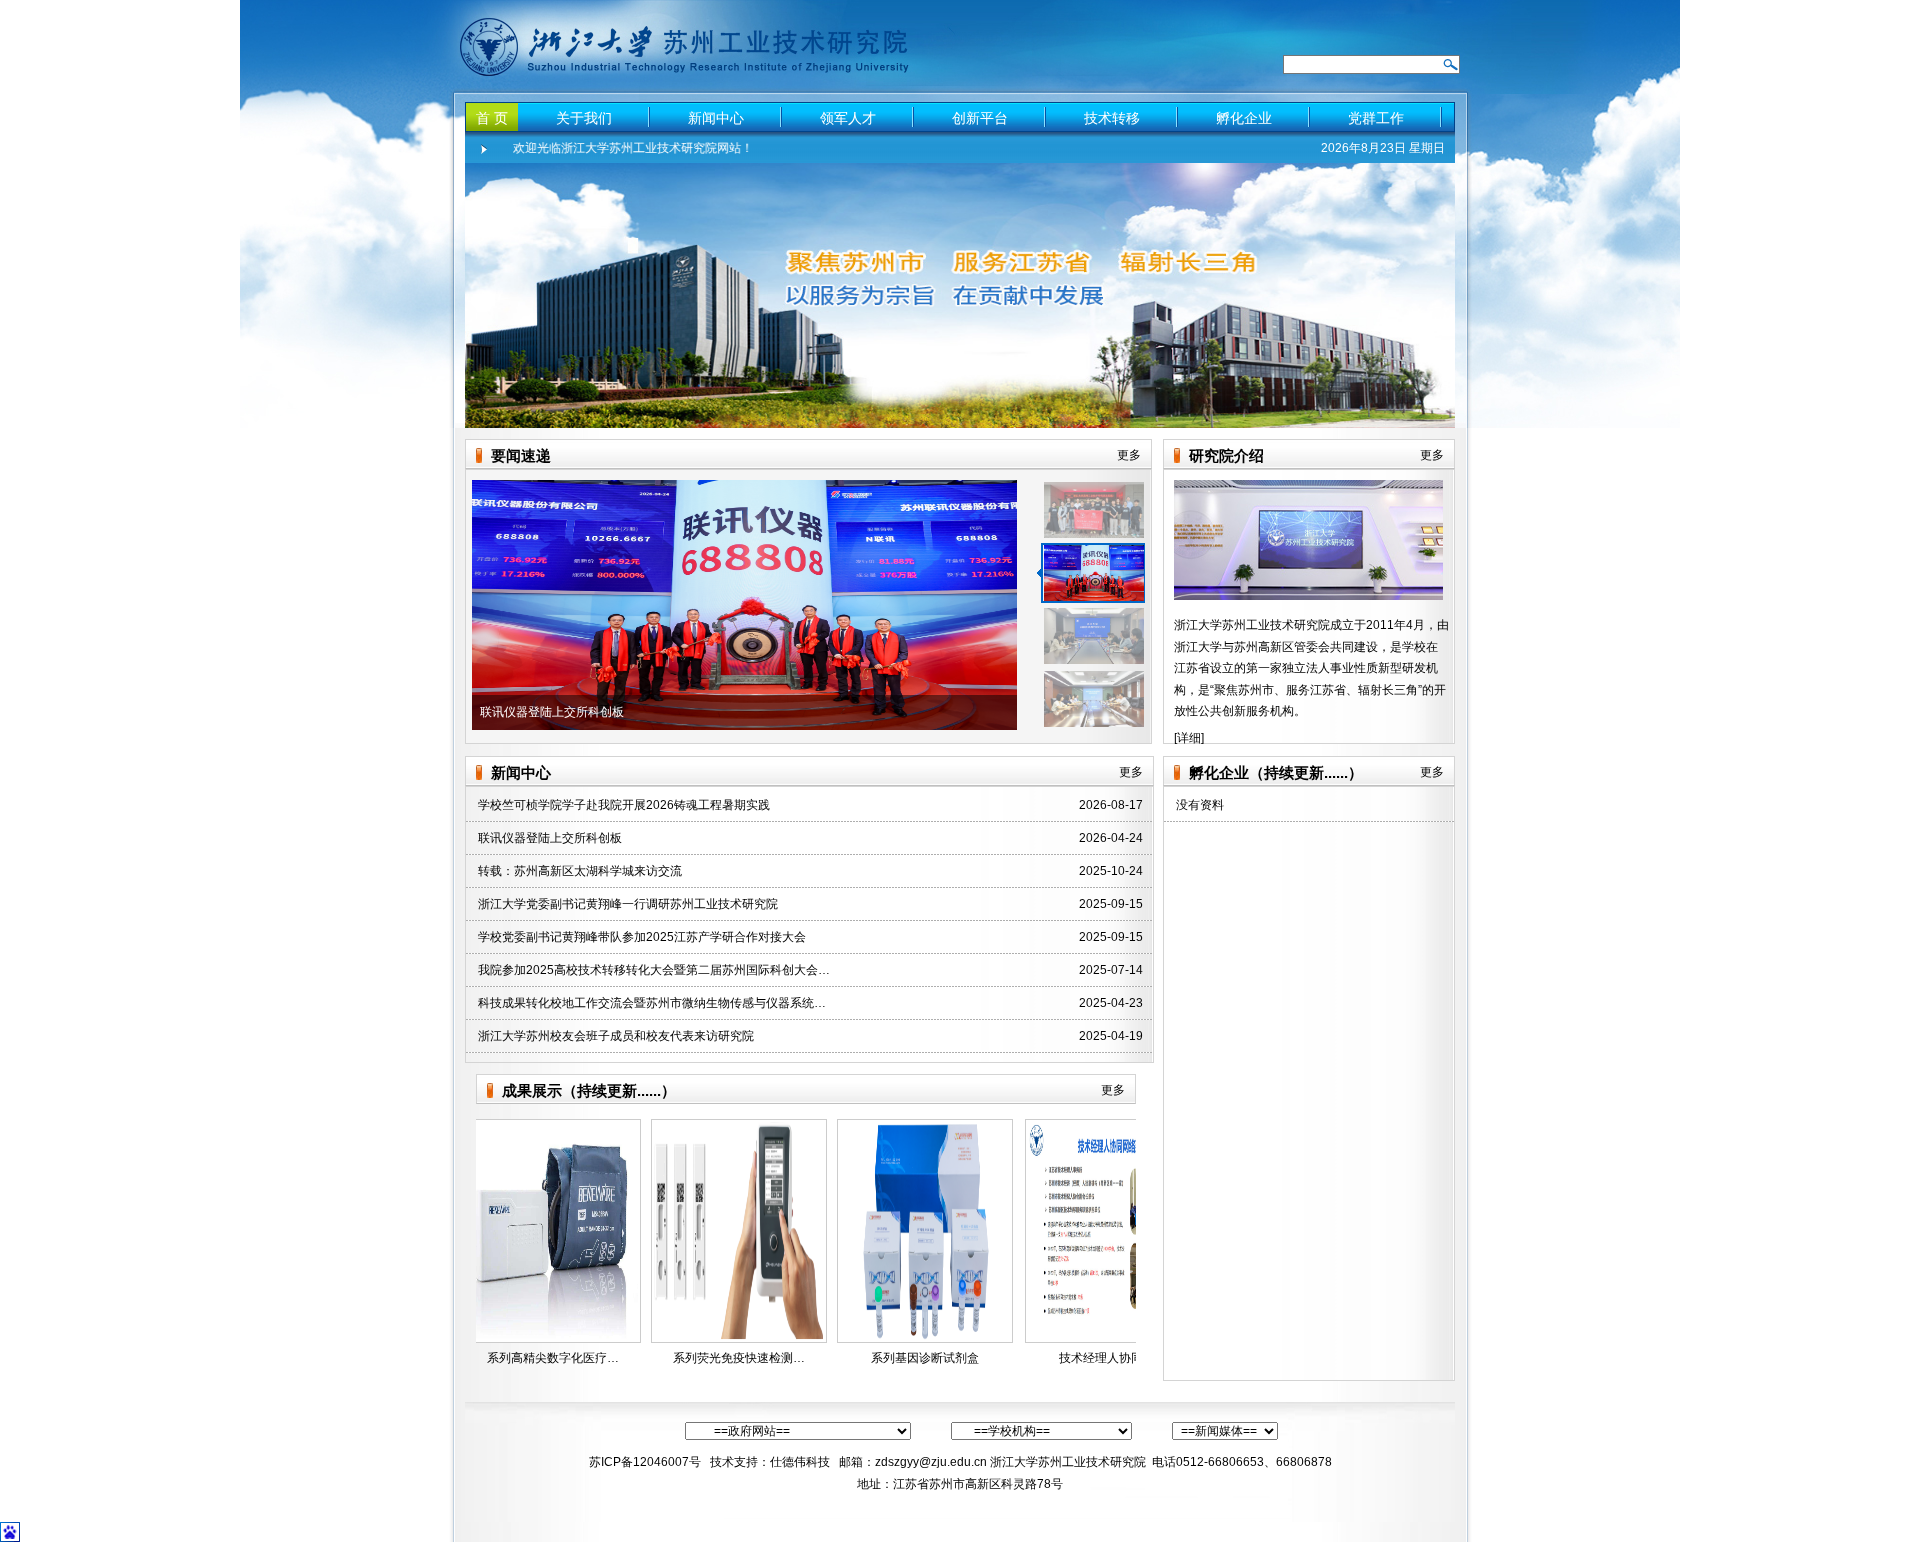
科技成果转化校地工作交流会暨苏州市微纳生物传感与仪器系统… (652, 1003)
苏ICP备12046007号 (645, 1462)
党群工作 (1376, 118)
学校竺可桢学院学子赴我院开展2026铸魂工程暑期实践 (624, 805)
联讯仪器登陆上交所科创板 (550, 838)
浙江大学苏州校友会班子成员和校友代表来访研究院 (616, 1036)
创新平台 (980, 118)
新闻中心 (716, 118)
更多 (1129, 455)
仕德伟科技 (801, 1462)
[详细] (1189, 738)
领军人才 (848, 118)
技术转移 (1112, 118)
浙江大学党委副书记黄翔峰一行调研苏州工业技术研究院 (628, 904)
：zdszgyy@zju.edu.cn (925, 1462)
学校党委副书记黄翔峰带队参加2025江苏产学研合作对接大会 (642, 937)
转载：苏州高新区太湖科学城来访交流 (580, 871)
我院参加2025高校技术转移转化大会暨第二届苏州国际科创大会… (654, 970)
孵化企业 (1244, 118)
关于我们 (584, 118)
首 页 (492, 118)
